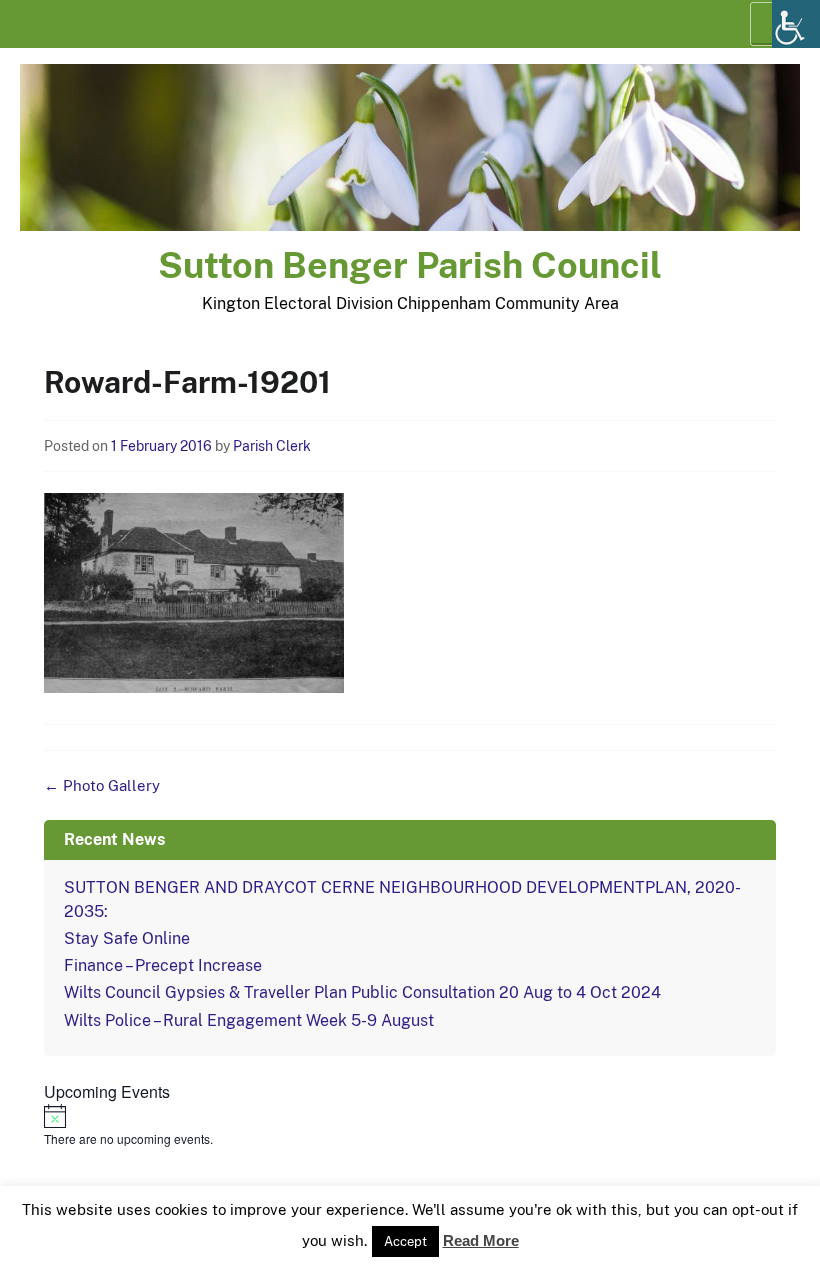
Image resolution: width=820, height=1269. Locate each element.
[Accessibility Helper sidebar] (796, 24)
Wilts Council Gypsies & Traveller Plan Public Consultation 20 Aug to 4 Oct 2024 (362, 992)
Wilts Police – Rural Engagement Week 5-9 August (249, 1020)
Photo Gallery (102, 785)
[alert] (410, 1126)
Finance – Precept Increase (163, 965)
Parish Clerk (272, 446)
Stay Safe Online (127, 938)
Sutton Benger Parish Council (410, 265)
